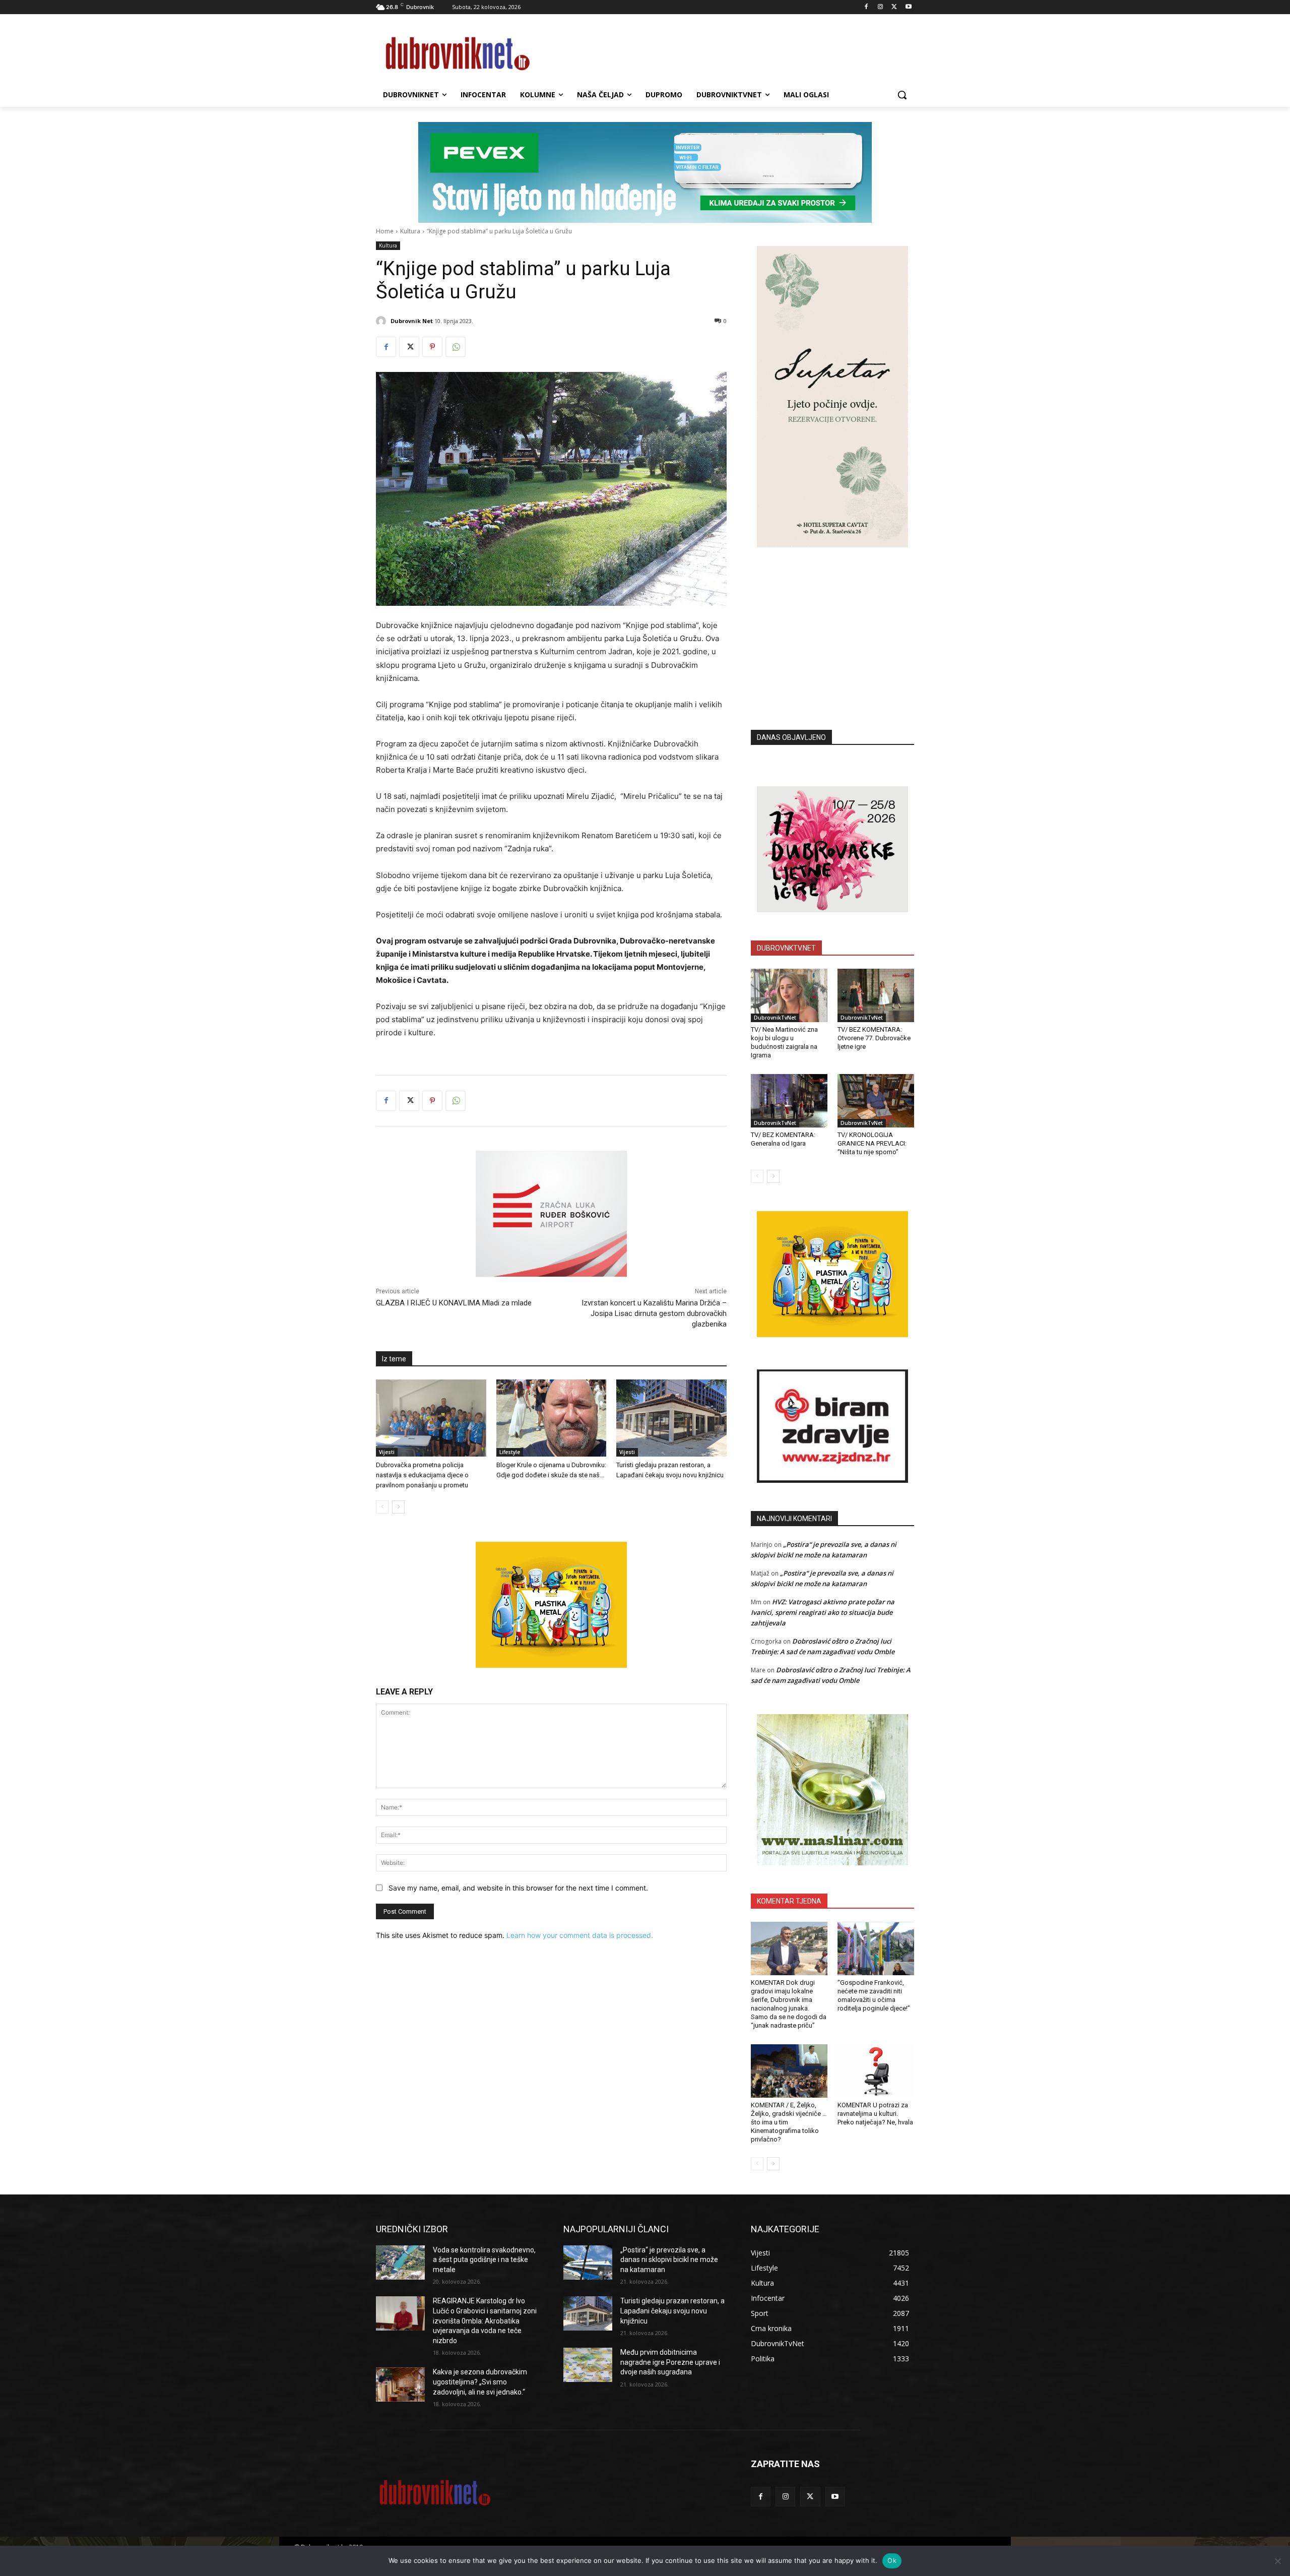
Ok (892, 2560)
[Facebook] (866, 7)
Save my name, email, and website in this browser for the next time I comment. (518, 1888)
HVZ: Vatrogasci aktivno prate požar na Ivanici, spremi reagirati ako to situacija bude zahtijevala (823, 1612)
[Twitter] (894, 7)
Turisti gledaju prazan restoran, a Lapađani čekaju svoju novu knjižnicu (672, 2311)
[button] (902, 95)
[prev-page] (382, 1507)
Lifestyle (510, 1452)
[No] (1277, 2561)
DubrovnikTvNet (775, 1018)
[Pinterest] (432, 347)
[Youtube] (908, 7)
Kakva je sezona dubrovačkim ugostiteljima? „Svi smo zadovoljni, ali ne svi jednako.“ (480, 2382)
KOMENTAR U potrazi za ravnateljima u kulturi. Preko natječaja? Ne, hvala (875, 2114)
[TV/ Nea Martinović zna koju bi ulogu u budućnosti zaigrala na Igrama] (789, 995)
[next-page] (398, 1507)
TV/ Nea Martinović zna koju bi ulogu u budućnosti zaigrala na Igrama (784, 1042)
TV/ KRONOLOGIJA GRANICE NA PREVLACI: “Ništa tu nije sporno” (872, 1143)
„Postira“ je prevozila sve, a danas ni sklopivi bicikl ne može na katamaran (669, 2260)
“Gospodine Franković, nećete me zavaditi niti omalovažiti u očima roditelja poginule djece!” (874, 1995)
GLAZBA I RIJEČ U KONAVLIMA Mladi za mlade (454, 1303)
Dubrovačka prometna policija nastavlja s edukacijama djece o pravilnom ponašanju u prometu (422, 1475)
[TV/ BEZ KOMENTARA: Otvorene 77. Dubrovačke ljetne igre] (876, 995)
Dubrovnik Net (412, 321)
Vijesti (387, 1452)
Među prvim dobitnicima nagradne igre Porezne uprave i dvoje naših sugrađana (670, 2362)
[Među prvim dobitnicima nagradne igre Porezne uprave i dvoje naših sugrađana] (588, 2365)
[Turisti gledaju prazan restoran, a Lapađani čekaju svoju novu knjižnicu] (671, 1418)
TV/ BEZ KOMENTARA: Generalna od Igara (783, 1139)
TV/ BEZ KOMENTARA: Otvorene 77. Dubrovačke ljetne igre (874, 1038)
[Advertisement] (832, 623)
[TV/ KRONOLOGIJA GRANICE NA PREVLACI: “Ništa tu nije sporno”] (876, 1101)
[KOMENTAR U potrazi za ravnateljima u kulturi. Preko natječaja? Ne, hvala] (876, 2071)
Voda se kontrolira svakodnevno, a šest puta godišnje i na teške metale (484, 2260)
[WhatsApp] (456, 347)
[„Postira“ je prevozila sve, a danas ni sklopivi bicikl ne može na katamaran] (588, 2263)
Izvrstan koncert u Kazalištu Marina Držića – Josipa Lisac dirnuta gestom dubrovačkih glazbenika (654, 1313)
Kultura (410, 231)
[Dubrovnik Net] (382, 321)
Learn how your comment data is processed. (580, 1935)
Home (385, 231)
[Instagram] (881, 7)
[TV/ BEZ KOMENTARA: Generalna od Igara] (789, 1101)
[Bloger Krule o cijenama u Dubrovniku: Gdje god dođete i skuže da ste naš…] (552, 1418)
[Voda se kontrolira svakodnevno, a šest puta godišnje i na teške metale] (400, 2263)
